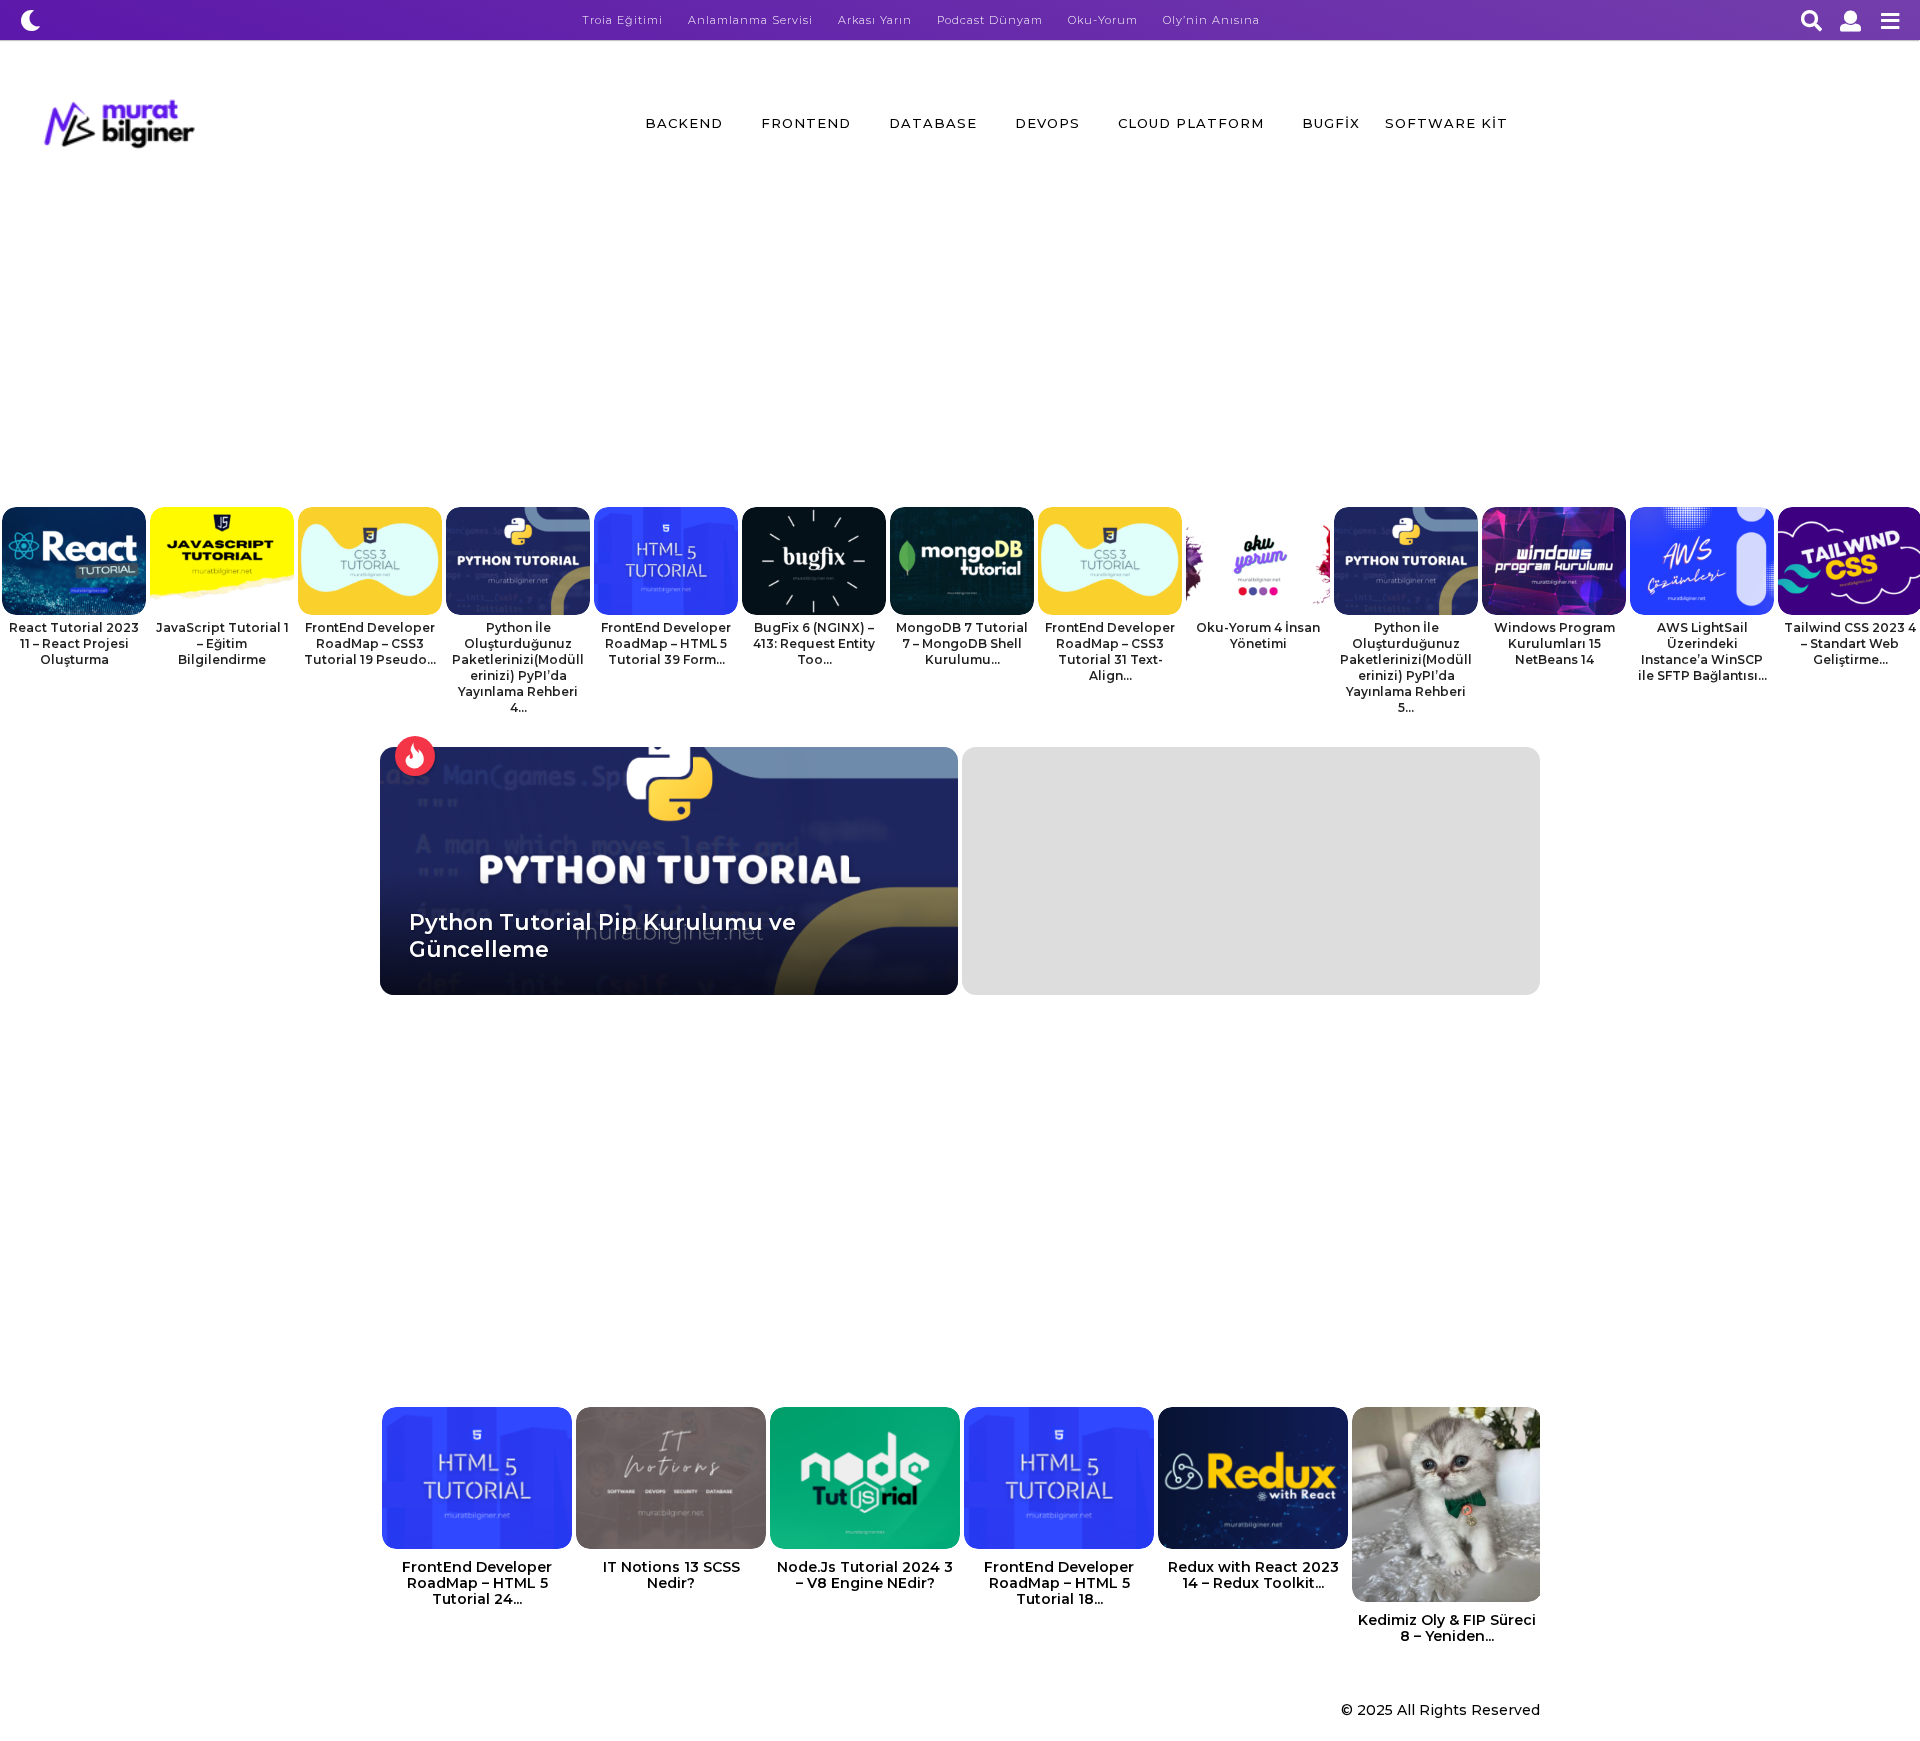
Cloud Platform (1191, 123)
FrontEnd (806, 123)
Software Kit (1446, 123)
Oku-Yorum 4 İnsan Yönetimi (1258, 635)
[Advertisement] (960, 357)
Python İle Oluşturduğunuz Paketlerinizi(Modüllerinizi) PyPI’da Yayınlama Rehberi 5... (1406, 667)
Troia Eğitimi (622, 20)
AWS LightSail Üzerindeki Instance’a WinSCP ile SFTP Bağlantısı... (1702, 651)
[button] (30, 20)
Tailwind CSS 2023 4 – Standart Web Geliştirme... (1850, 643)
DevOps (1047, 123)
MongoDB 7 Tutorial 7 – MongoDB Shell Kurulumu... (962, 643)
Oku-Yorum (1103, 20)
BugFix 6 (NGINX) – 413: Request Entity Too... (814, 643)
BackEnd (684, 123)
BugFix (1331, 123)
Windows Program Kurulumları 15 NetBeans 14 (1554, 643)
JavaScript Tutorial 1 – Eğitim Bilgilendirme (222, 643)
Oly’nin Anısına (1211, 20)
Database (933, 123)
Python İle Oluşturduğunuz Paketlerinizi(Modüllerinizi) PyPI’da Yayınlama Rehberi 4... (518, 667)
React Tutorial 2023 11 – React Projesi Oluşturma (74, 643)
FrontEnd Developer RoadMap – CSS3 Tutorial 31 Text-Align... (1110, 651)
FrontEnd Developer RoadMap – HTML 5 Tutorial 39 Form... (666, 643)
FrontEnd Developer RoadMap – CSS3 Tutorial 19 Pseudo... (370, 643)
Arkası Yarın (875, 20)
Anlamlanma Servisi (750, 20)
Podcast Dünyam (990, 20)
